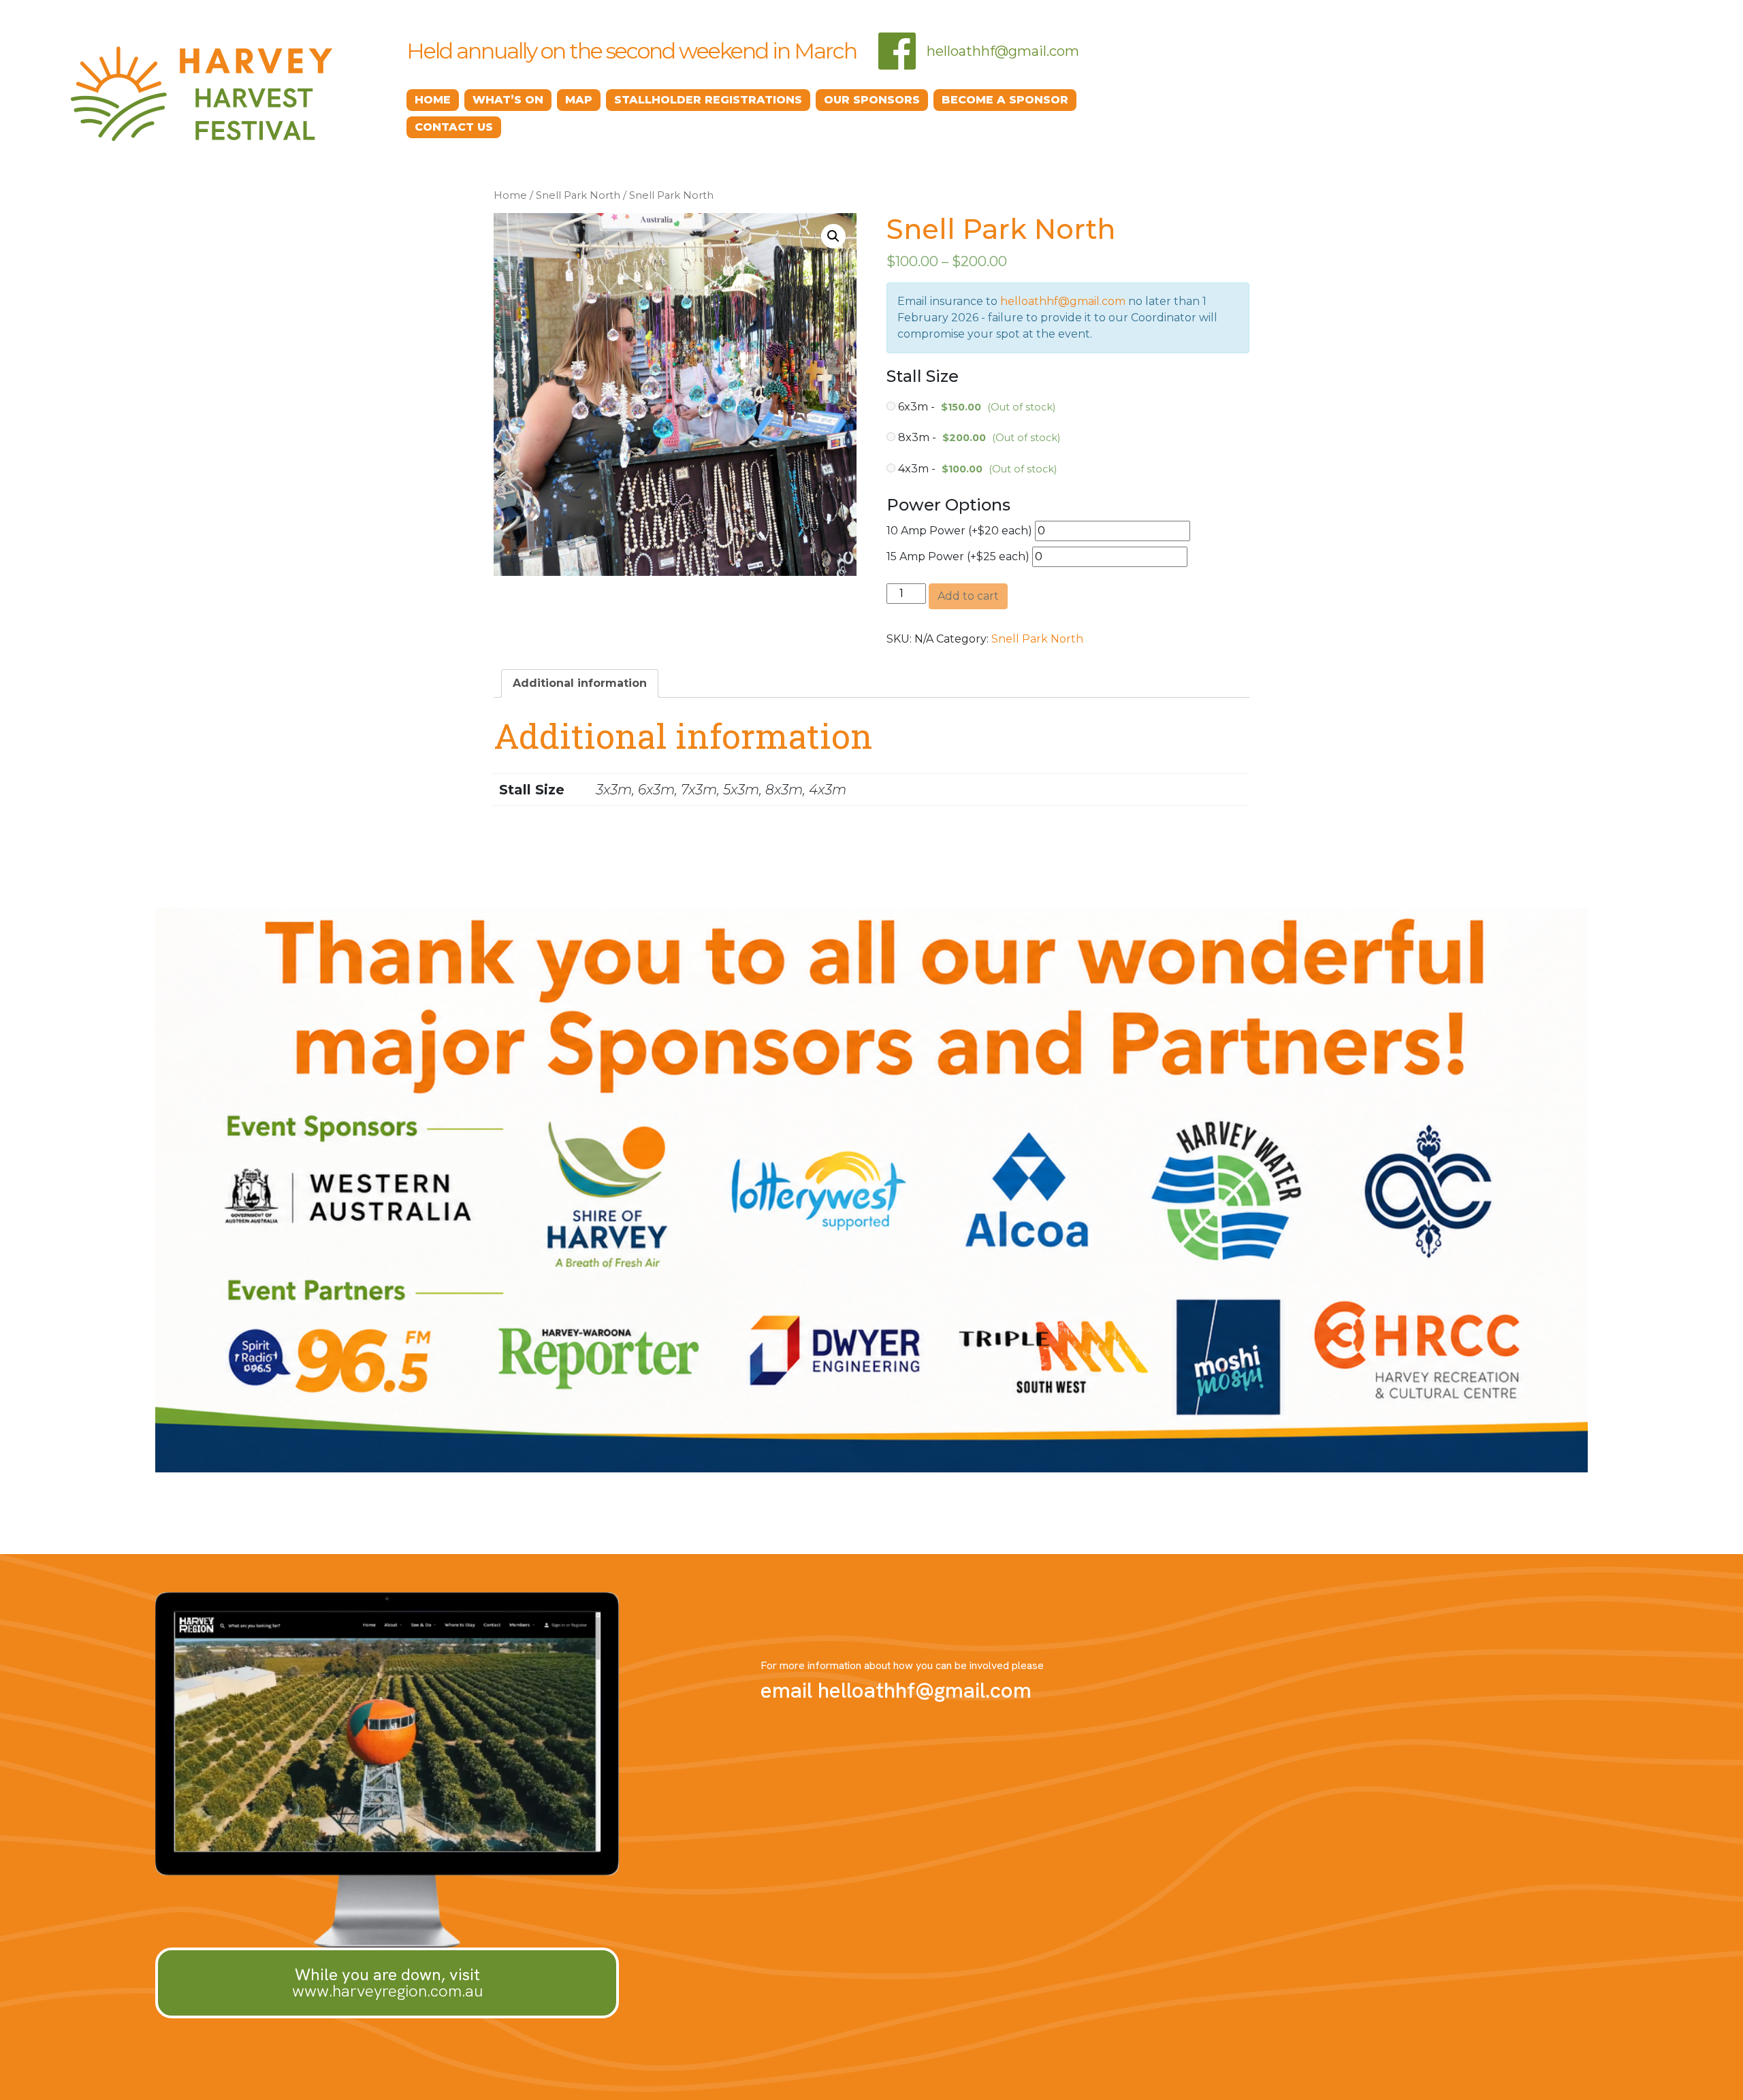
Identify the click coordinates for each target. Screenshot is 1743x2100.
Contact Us (454, 127)
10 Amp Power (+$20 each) (961, 531)
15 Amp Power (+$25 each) (959, 556)
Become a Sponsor (1005, 100)
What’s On (508, 100)
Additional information (580, 683)
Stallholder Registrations (708, 100)
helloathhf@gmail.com (1003, 51)
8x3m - (978, 437)
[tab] (580, 683)
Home (433, 100)
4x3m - (976, 469)
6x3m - (975, 407)
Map (579, 100)
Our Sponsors (872, 100)
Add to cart (968, 596)
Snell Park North (578, 195)
